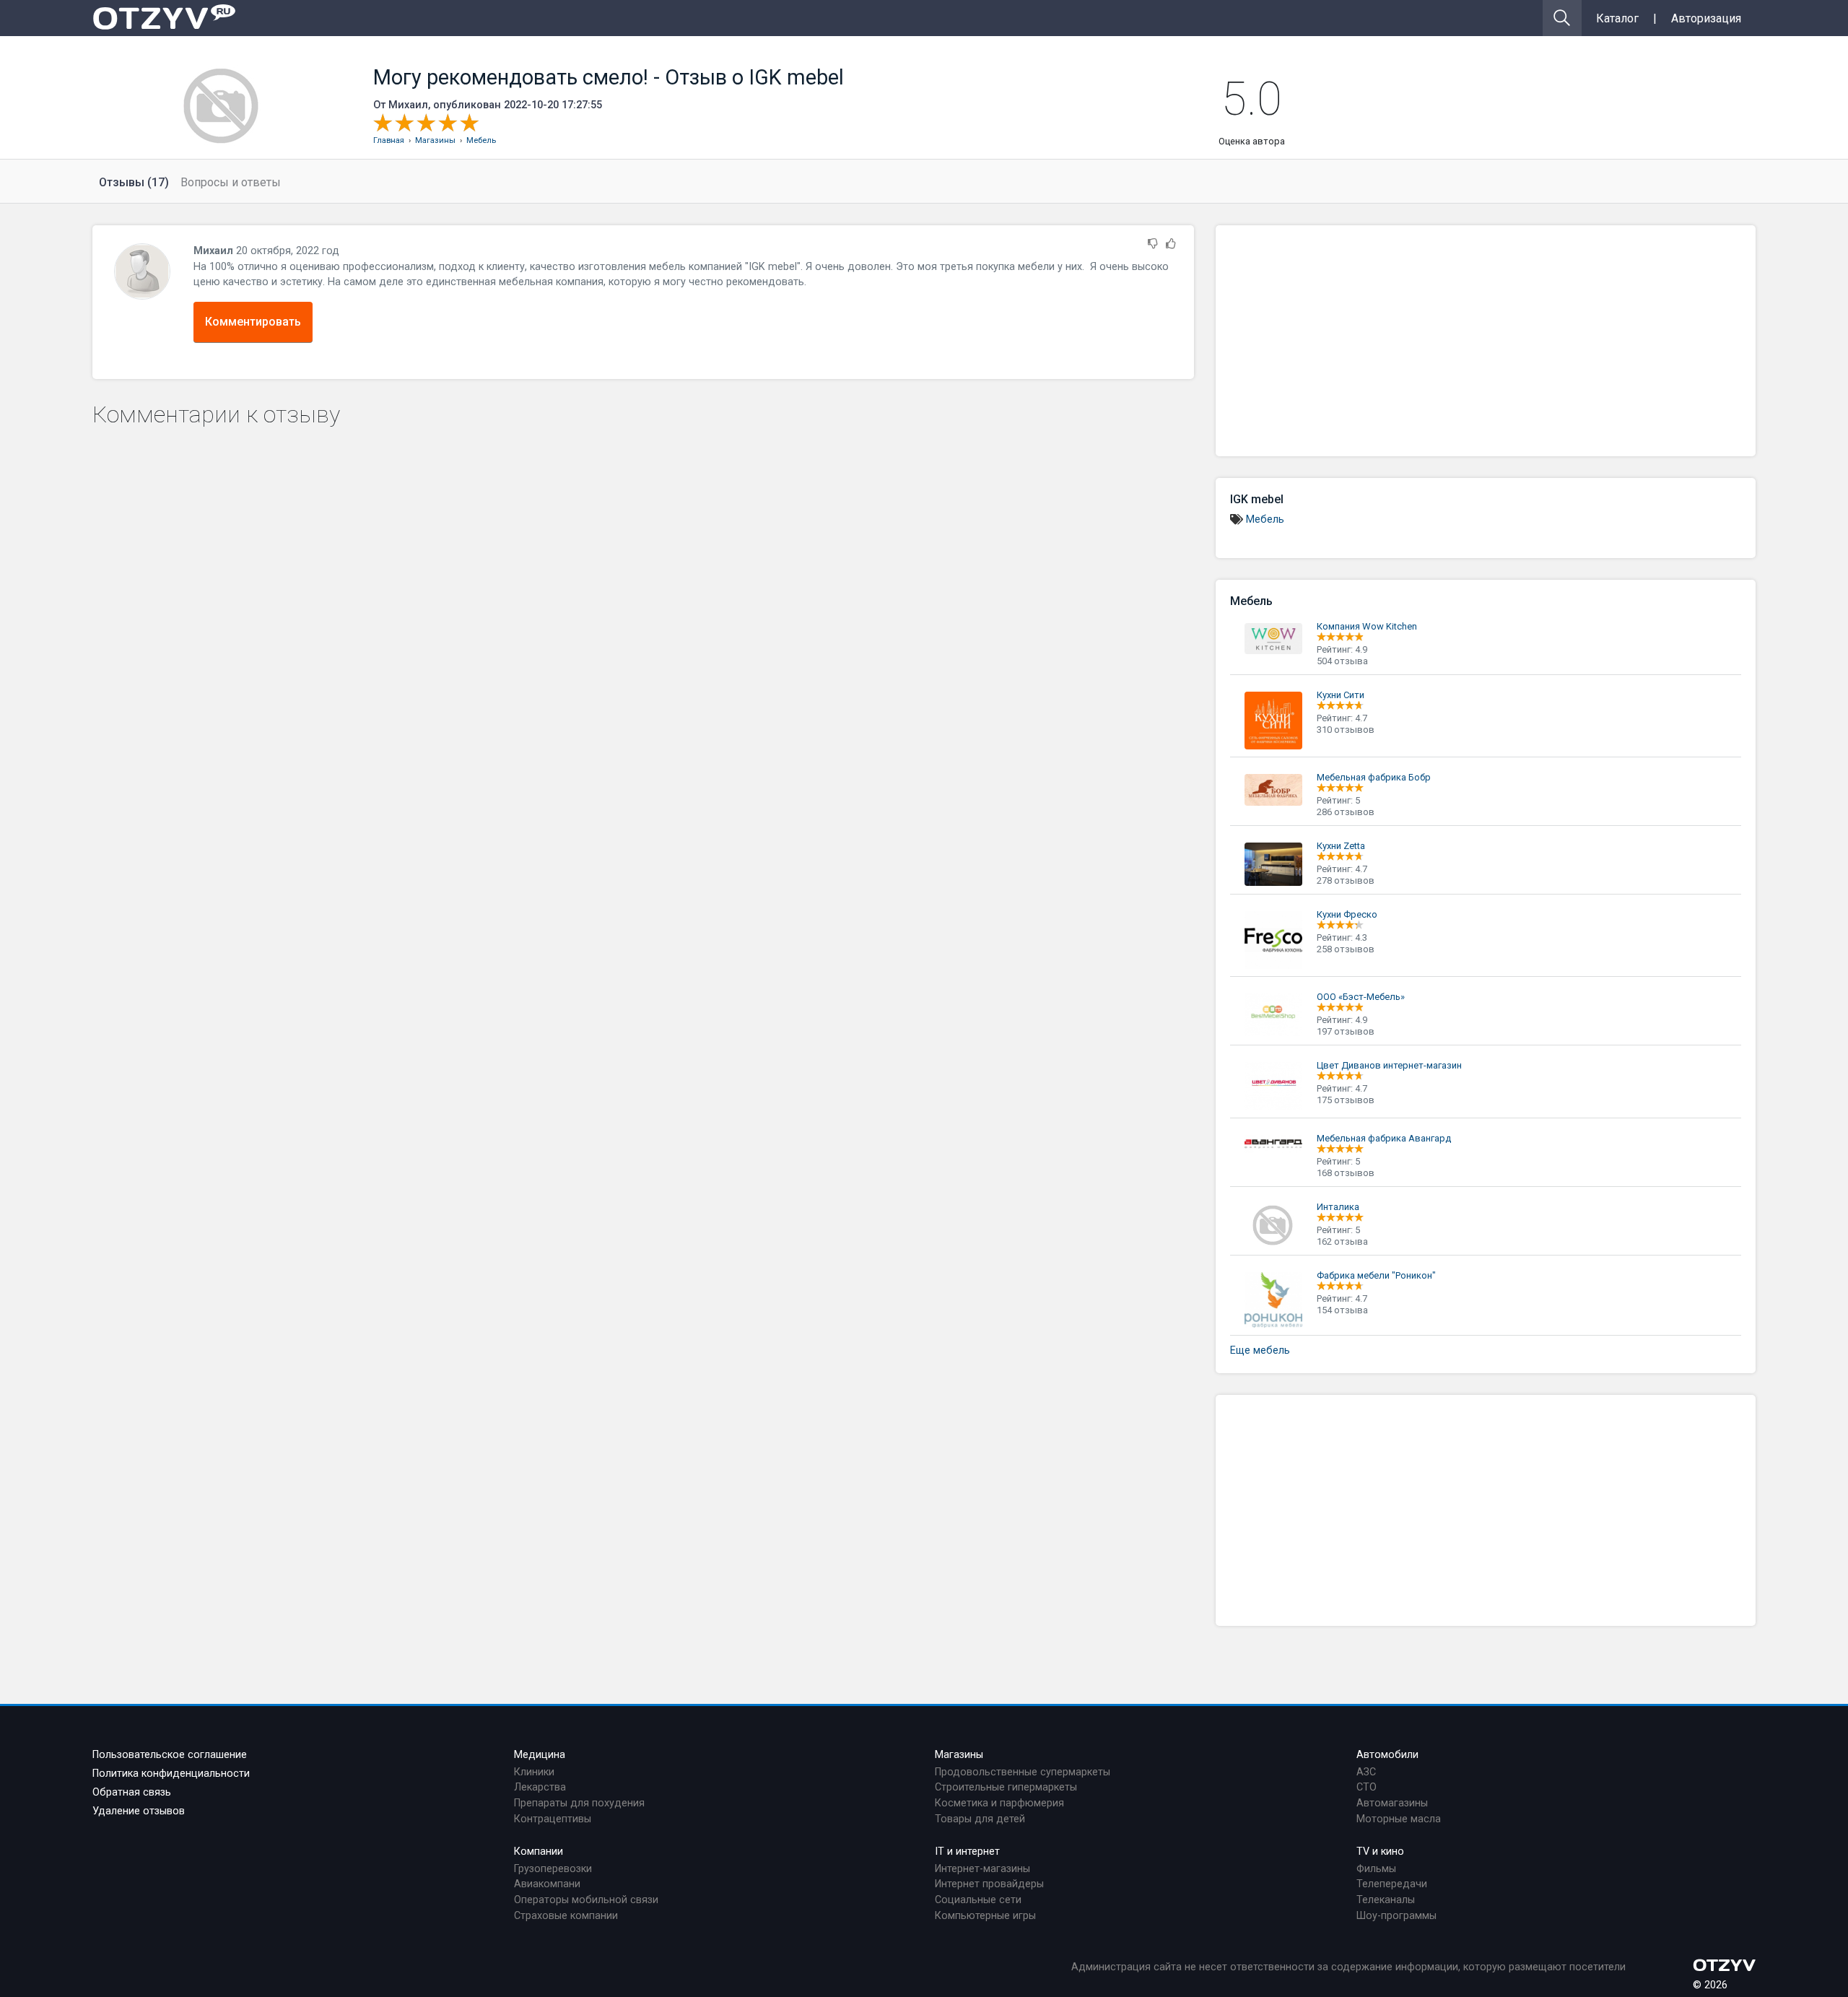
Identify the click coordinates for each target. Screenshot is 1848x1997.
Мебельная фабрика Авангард (1384, 1138)
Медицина (540, 1755)
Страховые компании (566, 1916)
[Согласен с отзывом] (1171, 244)
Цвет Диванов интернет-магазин (1389, 1065)
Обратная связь (132, 1792)
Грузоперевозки (553, 1869)
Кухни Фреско (1347, 914)
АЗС (1366, 1772)
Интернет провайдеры (989, 1884)
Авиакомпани (547, 1884)
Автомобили (1387, 1755)
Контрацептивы (553, 1819)
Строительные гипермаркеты (1006, 1787)
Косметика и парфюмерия (999, 1803)
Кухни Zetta (1341, 846)
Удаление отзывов (139, 1811)
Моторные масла (1399, 1819)
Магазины (959, 1755)
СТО (1367, 1787)
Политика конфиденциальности (171, 1774)
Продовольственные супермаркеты (1023, 1772)
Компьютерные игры (985, 1916)
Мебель (1265, 519)
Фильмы (1376, 1869)
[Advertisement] (1486, 341)
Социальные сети (978, 1900)
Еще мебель (1260, 1350)
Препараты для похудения (579, 1803)
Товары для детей (980, 1819)
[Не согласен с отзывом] (1153, 244)
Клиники (534, 1772)
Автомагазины (1392, 1803)
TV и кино (1380, 1852)
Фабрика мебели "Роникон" (1376, 1275)
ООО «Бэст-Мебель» (1361, 997)
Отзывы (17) (134, 182)
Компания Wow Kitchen (1367, 626)
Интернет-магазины (982, 1869)
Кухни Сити (1341, 695)
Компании (539, 1852)
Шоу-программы (1396, 1916)
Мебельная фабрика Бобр (1374, 777)
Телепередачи (1392, 1884)
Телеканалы (1386, 1900)
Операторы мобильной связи (586, 1900)
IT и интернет (967, 1852)
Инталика (1338, 1207)
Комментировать (253, 322)
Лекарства (540, 1787)
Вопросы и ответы (231, 182)
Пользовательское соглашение (170, 1755)
